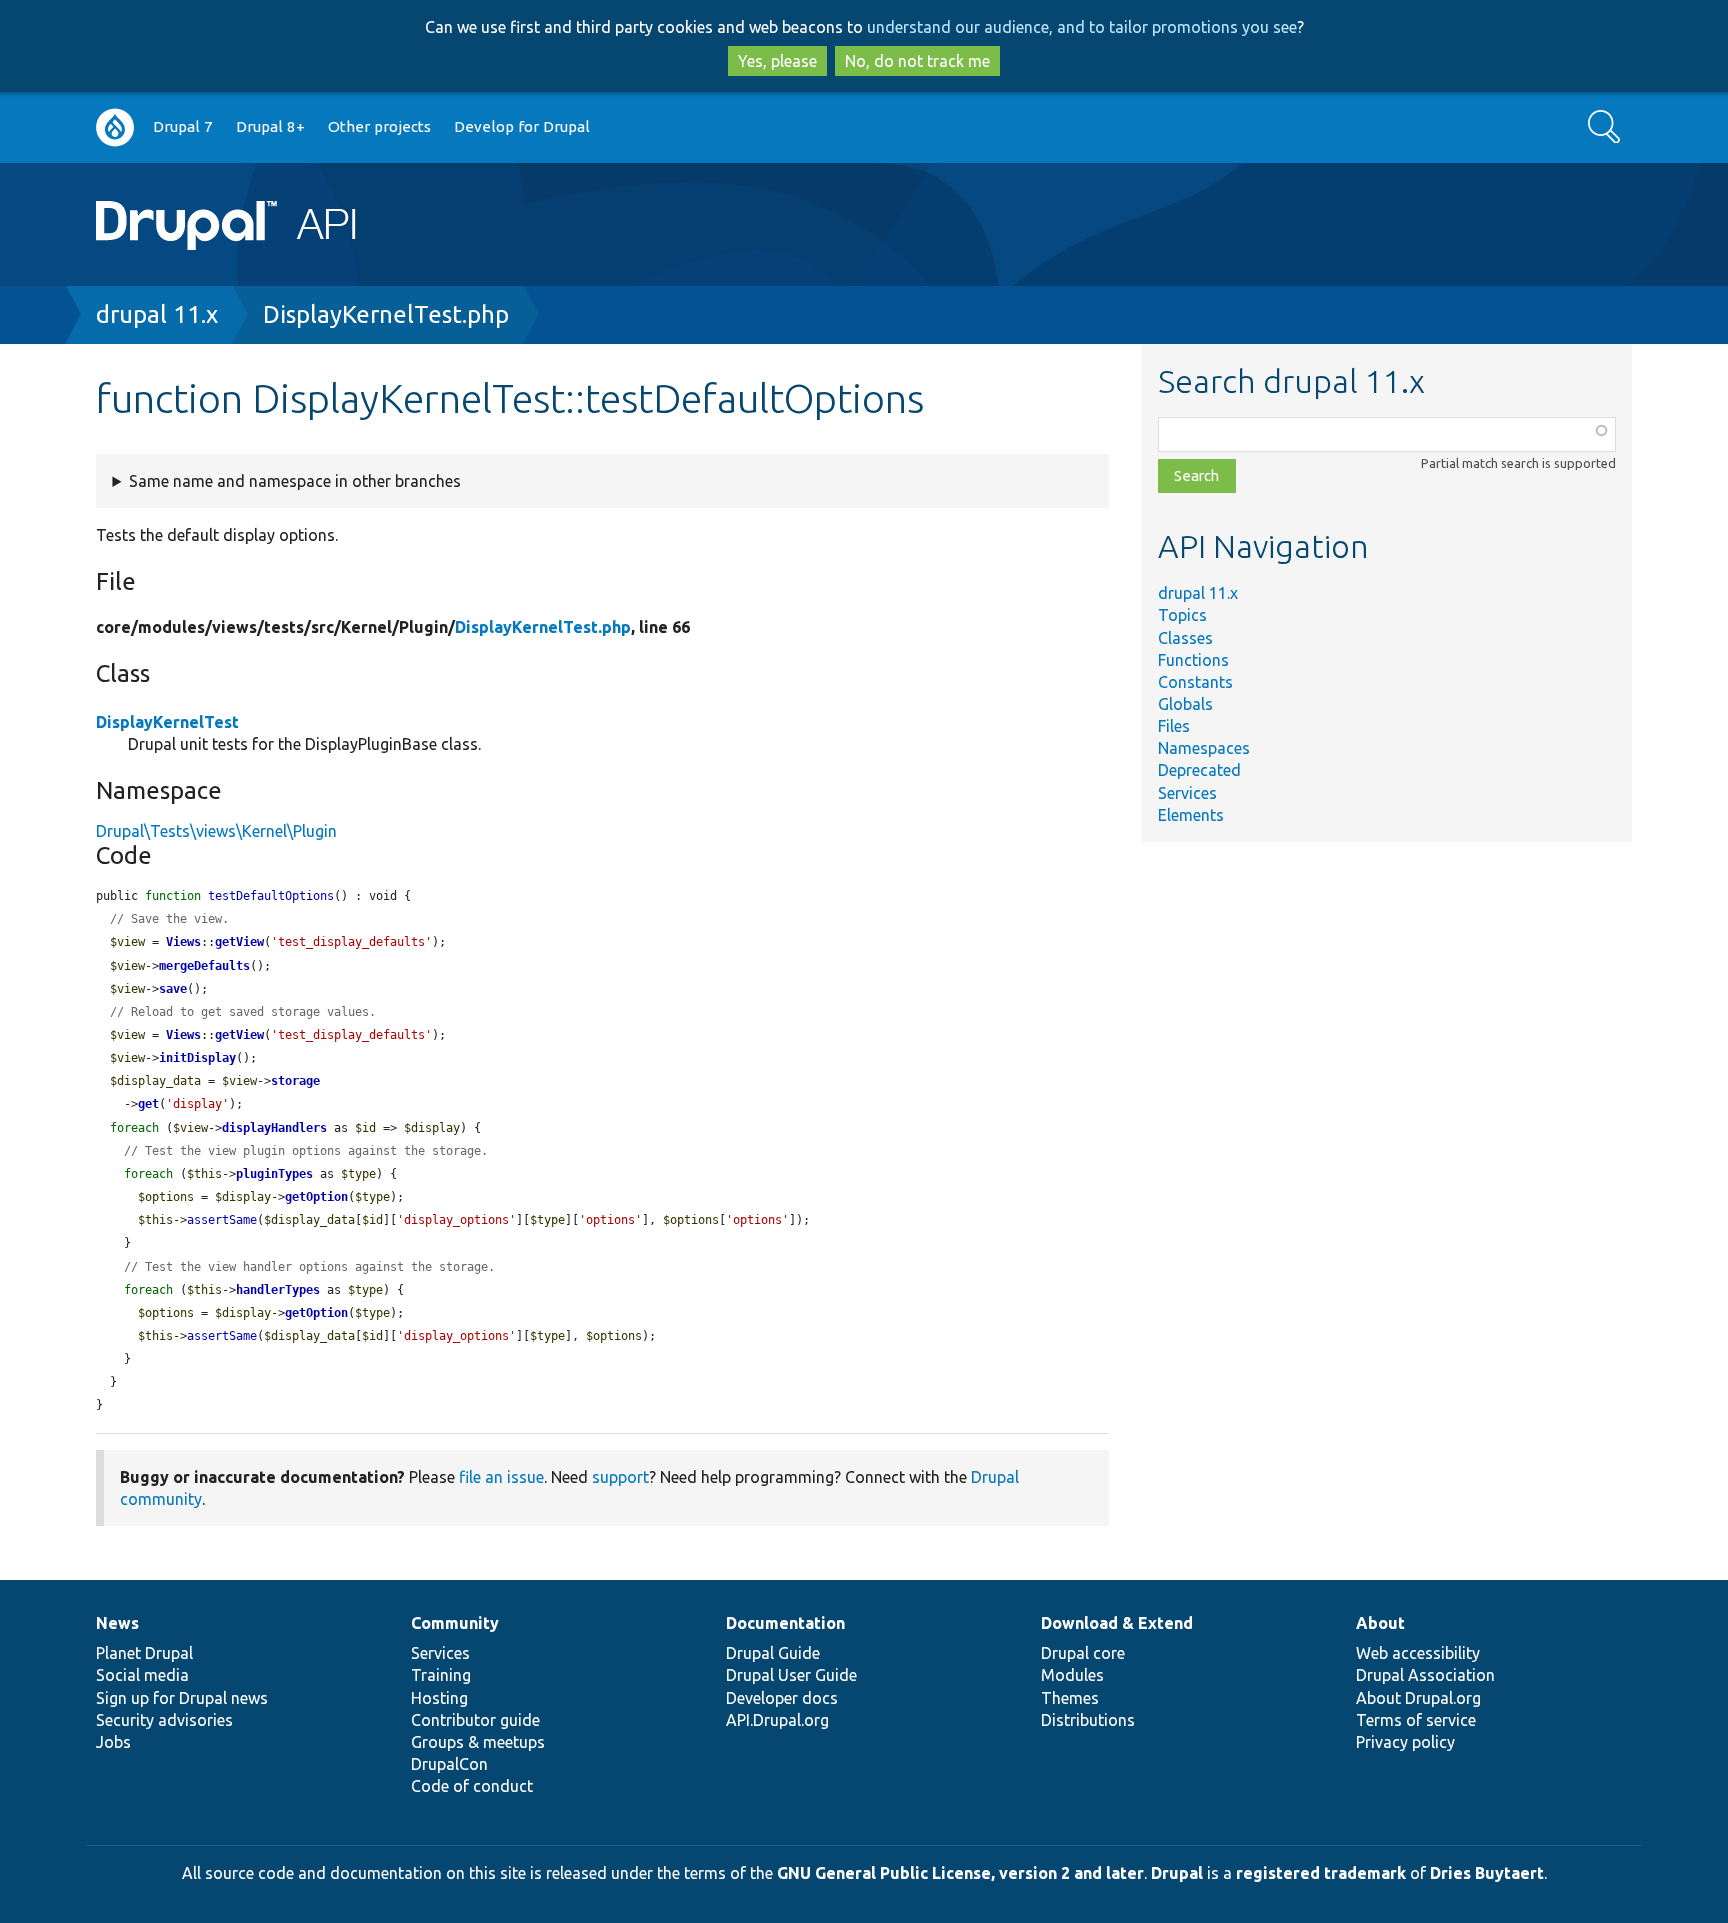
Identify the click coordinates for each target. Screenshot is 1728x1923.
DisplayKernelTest (167, 722)
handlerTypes (278, 1290)
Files (1174, 726)
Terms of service (1416, 1720)
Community (455, 1623)
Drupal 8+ (270, 126)
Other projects (379, 126)
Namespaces (1204, 748)
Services (1187, 793)
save (173, 989)
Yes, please (777, 61)
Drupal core (1083, 1653)
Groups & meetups (478, 1742)
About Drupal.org (1418, 1698)
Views (183, 942)
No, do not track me (917, 61)
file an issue (501, 1477)
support (620, 1477)
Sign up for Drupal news (182, 1698)
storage (295, 1081)
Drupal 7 (183, 126)
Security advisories (164, 1720)
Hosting (439, 1698)
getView (239, 942)
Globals (1185, 704)
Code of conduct (472, 1786)
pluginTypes (274, 1174)
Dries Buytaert (1487, 1873)
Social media (142, 1675)
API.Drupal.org (777, 1720)
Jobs (113, 1742)
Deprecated (1199, 770)
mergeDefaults (204, 966)
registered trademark (1321, 1873)
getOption (316, 1197)
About (1380, 1623)
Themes (1070, 1698)
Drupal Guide (773, 1653)
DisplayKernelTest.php (386, 314)
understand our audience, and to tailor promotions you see (1082, 27)
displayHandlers (274, 1128)
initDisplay (197, 1058)
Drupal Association (1425, 1675)
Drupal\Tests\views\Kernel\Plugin (216, 831)
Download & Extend (1117, 1623)
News (117, 1623)
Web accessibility (1418, 1653)
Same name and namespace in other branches (295, 481)
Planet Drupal (144, 1653)
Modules (1072, 1675)
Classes (1185, 638)
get (148, 1104)
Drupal (1177, 1873)
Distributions (1088, 1720)
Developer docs (782, 1698)
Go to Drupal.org (115, 127)
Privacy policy (1405, 1742)
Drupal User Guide (791, 1675)
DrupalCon (449, 1764)
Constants (1195, 682)
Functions (1193, 660)
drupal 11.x (157, 314)
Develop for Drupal (522, 126)
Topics (1182, 615)
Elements (1191, 815)
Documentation (785, 1623)
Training (441, 1675)
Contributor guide (475, 1720)
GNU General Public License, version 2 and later (960, 1873)
